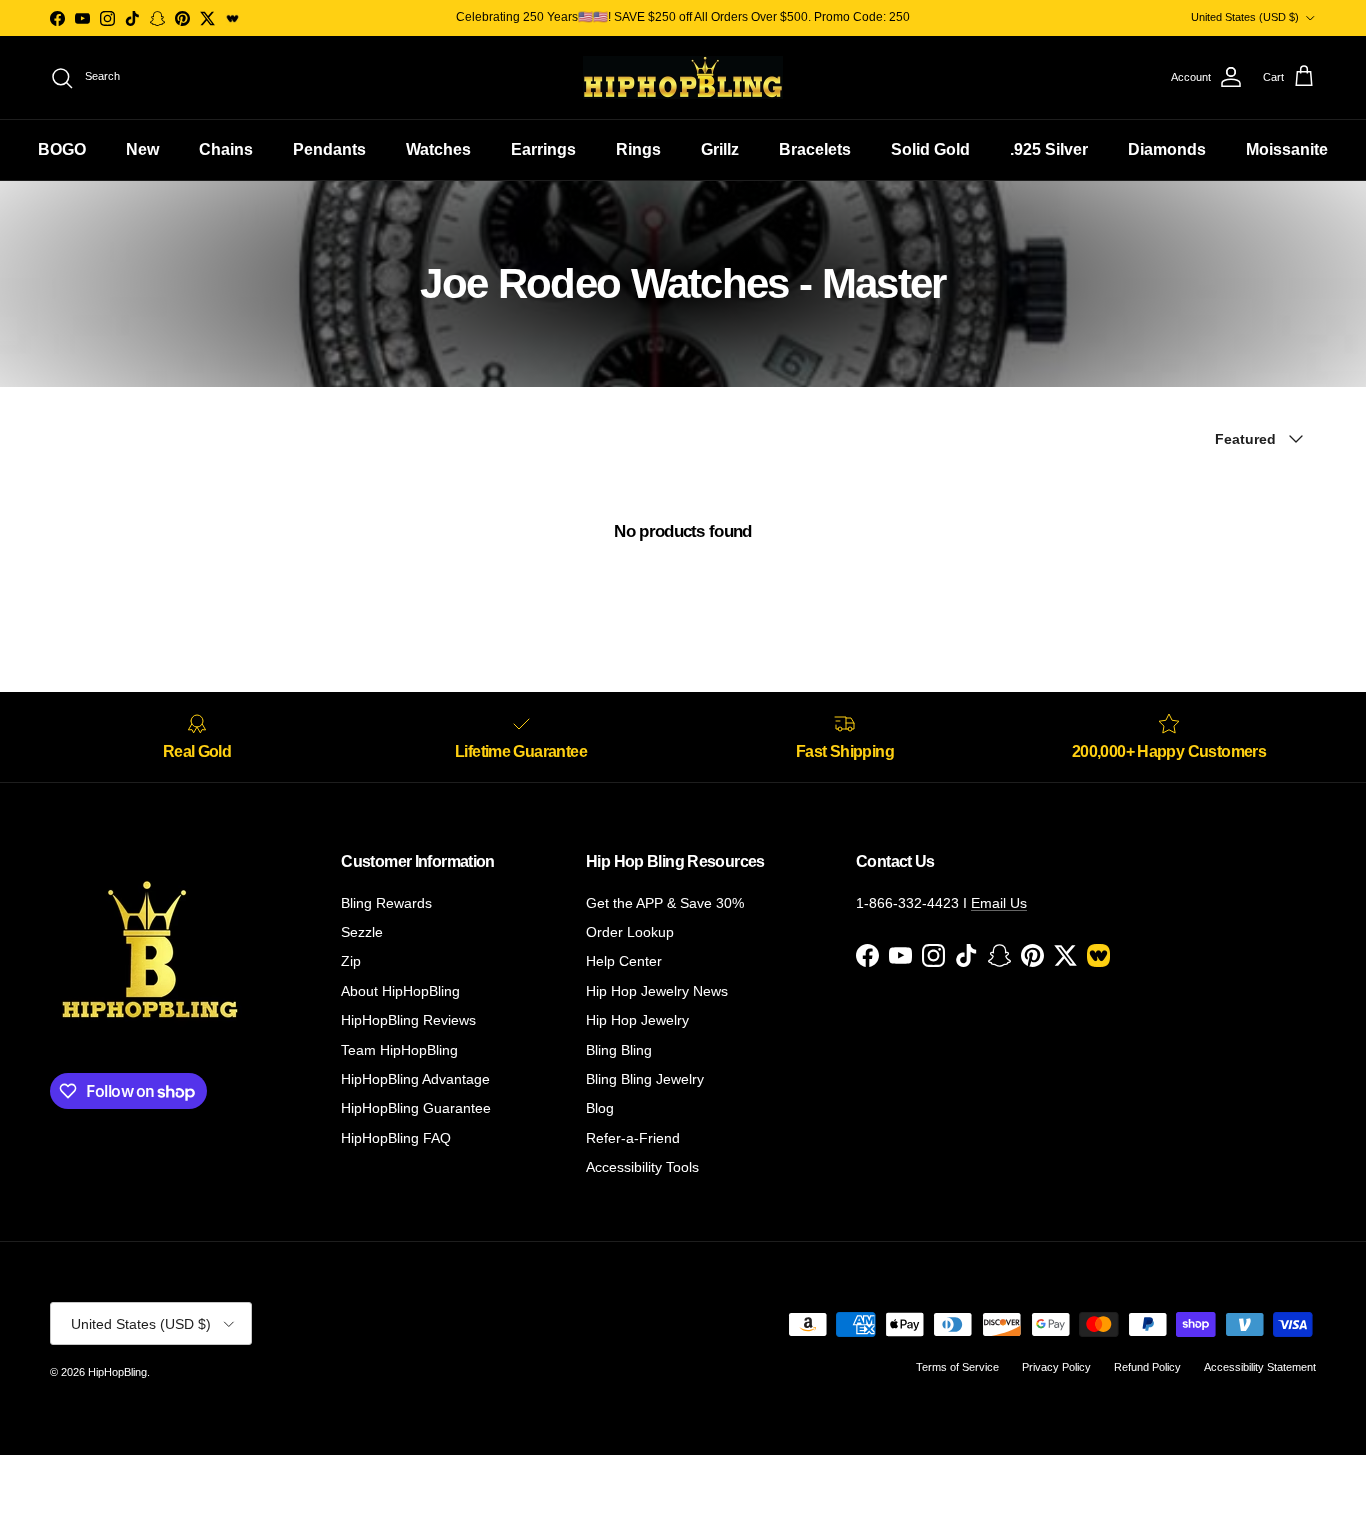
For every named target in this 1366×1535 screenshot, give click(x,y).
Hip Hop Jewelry (637, 1020)
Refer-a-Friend (633, 1138)
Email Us (999, 903)
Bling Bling (619, 1050)
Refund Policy (1147, 1367)
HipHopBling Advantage (415, 1079)
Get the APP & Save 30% (665, 903)
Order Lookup (630, 932)
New (142, 149)
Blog (600, 1108)
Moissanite (1287, 149)
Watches (438, 149)
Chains (226, 149)
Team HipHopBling (399, 1050)
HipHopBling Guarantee (416, 1108)
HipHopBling (117, 1372)
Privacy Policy (1056, 1367)
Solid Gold (930, 149)
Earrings (543, 149)
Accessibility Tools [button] (642, 1167)
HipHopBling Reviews (408, 1020)
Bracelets (815, 149)
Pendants (329, 149)
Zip (351, 961)
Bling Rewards (386, 903)
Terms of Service (957, 1367)
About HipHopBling (400, 991)
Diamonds (1167, 149)
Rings (638, 149)
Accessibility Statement (1260, 1367)
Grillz (720, 149)
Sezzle (362, 932)
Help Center (624, 961)
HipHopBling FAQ (396, 1138)
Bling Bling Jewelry (645, 1079)
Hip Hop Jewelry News (657, 991)
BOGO (62, 149)
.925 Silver (1049, 149)
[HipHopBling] (683, 77)
